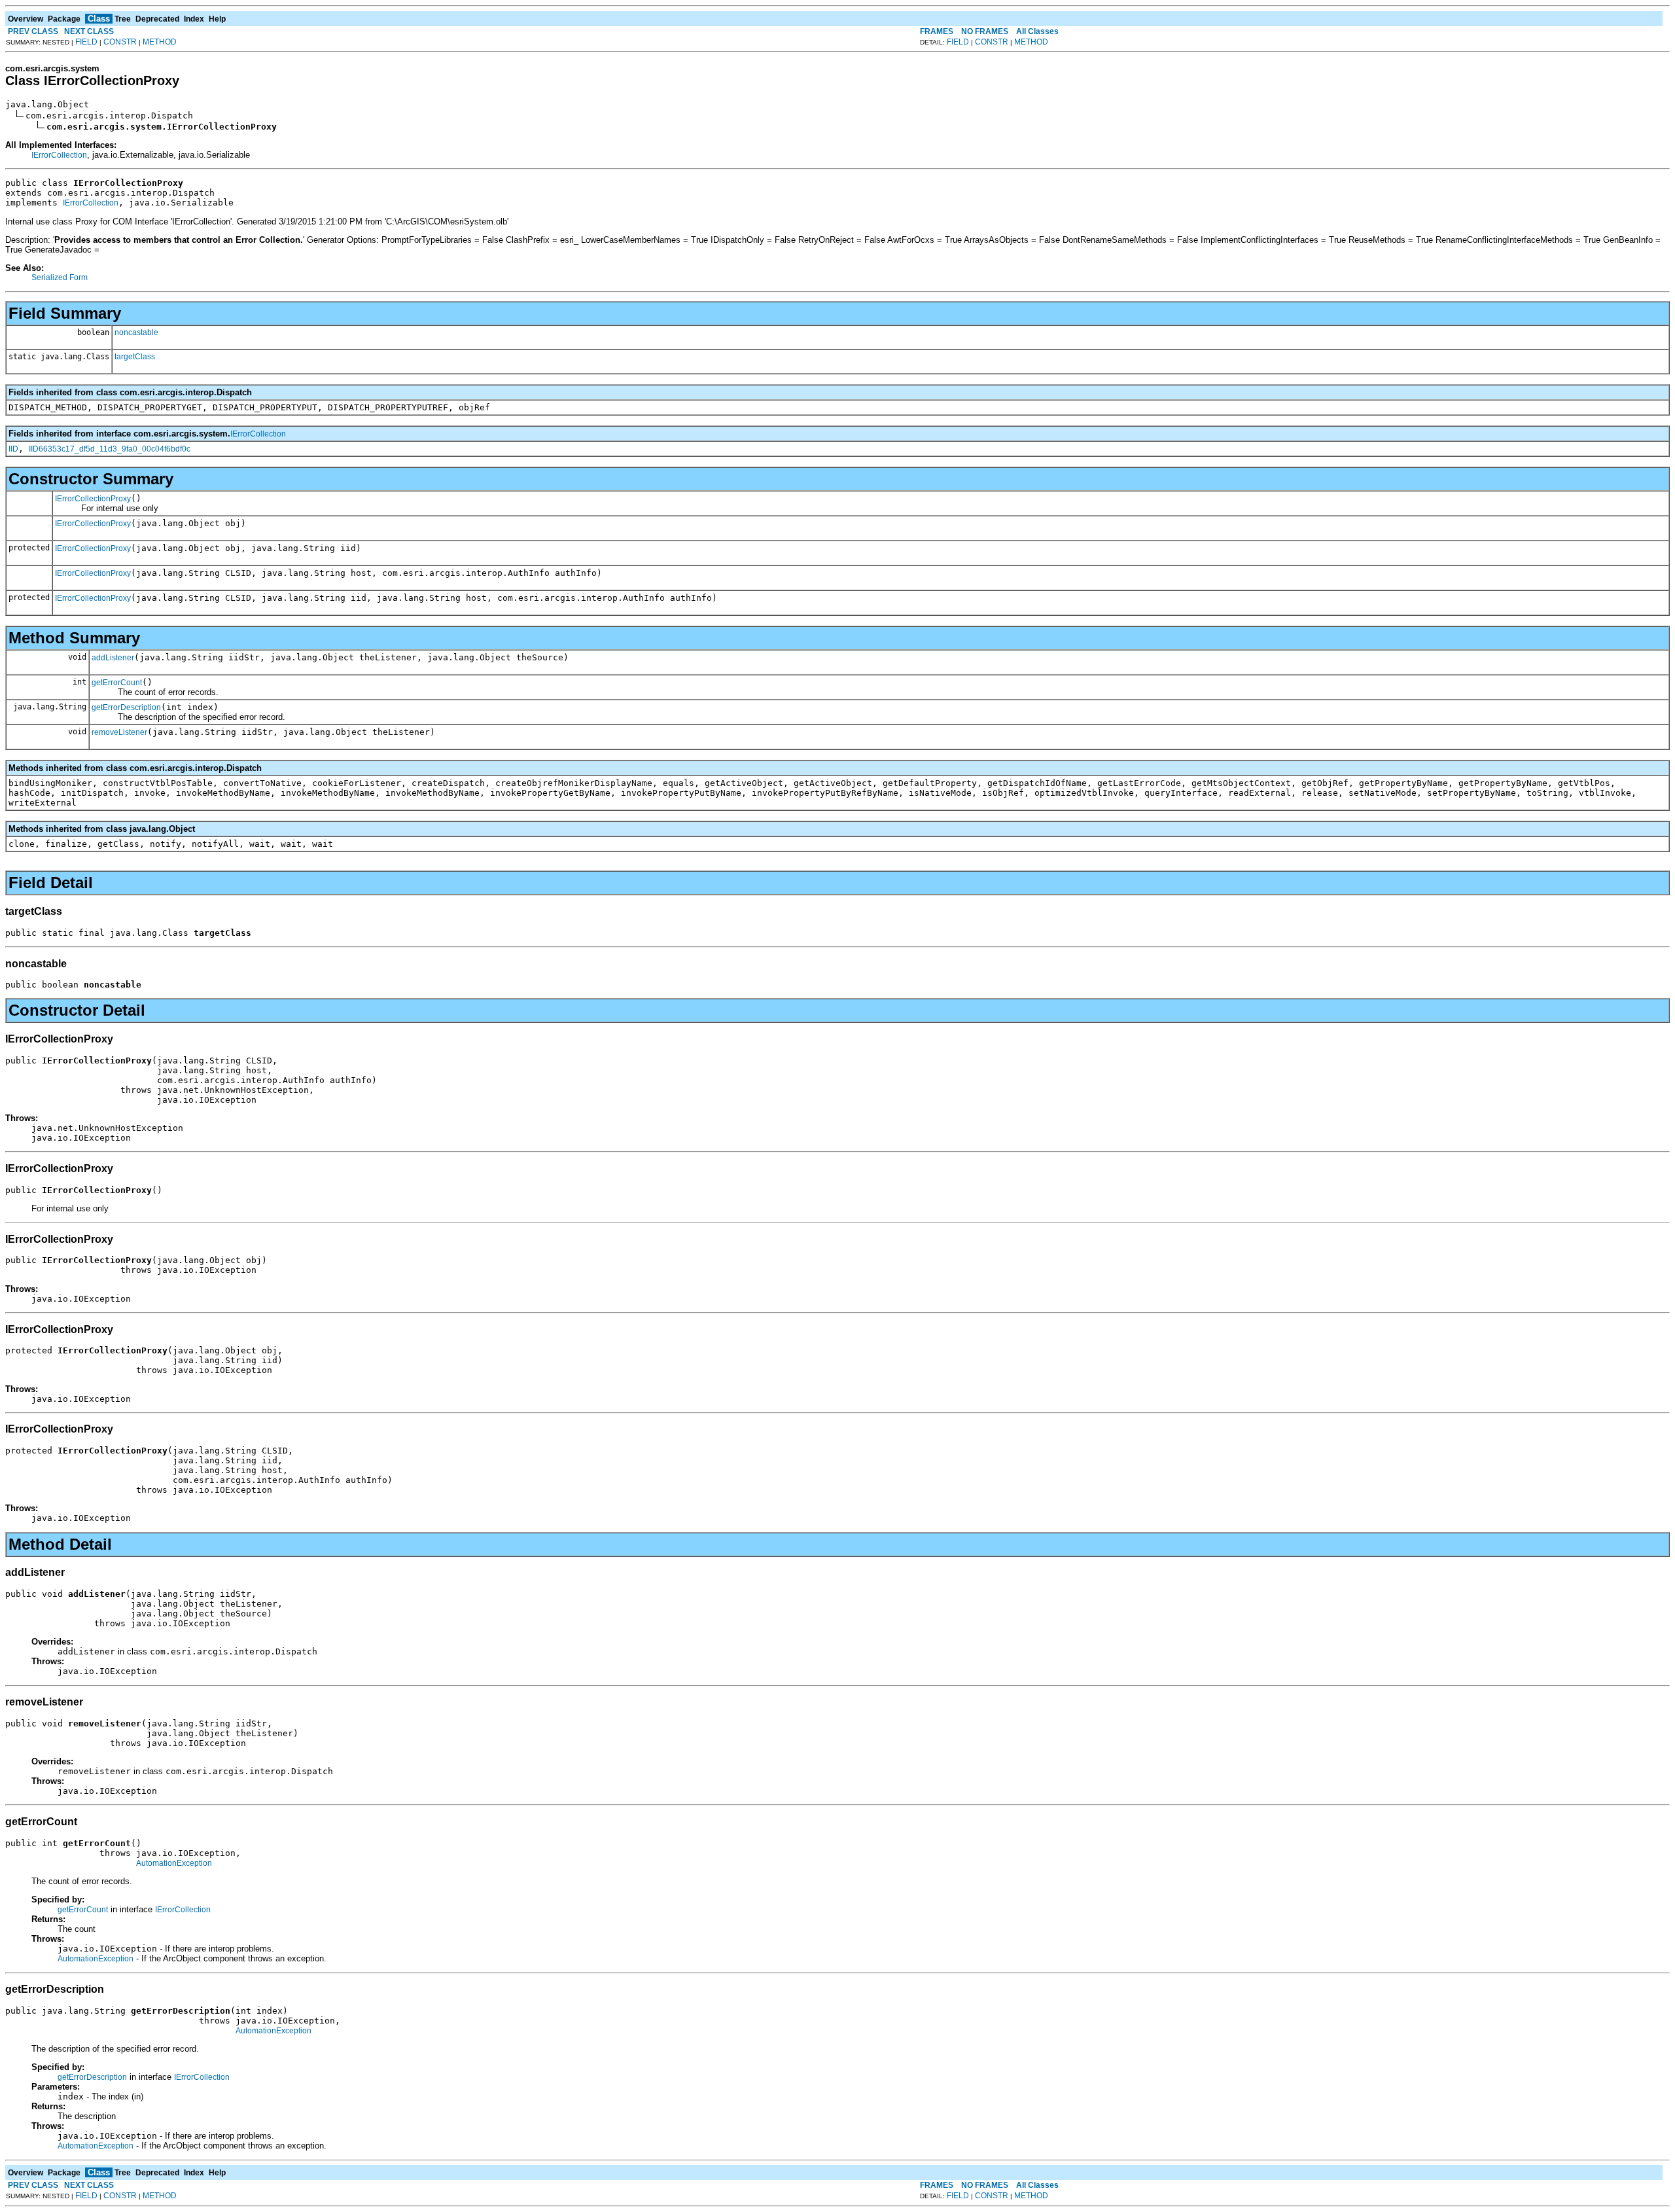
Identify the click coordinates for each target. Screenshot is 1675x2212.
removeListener (119, 732)
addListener (113, 658)
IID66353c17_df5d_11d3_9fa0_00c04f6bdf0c (110, 449)
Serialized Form (60, 277)
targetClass (135, 357)
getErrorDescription (126, 707)
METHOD (160, 42)
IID (13, 449)
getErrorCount (117, 683)
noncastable (136, 332)
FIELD (86, 42)
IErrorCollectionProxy (93, 499)
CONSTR (120, 42)
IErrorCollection (59, 155)
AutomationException (174, 1863)
